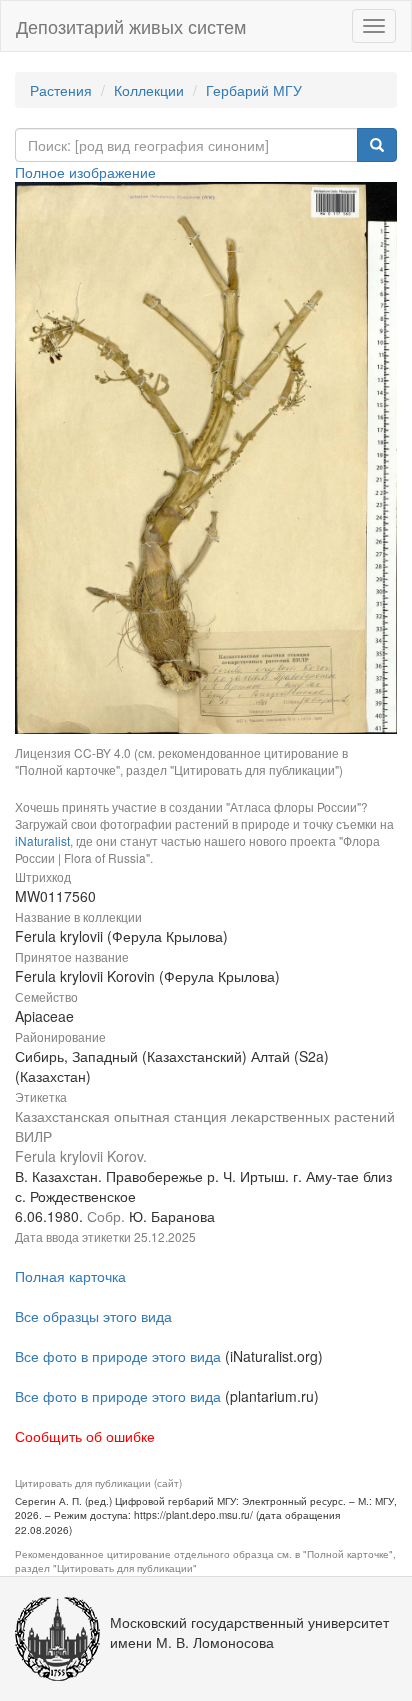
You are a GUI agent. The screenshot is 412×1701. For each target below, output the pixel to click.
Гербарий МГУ (254, 90)
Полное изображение (85, 172)
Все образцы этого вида (93, 1316)
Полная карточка (70, 1276)
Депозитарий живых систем (131, 26)
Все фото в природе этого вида (118, 1356)
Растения (61, 90)
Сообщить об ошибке (85, 1436)
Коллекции (149, 90)
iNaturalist (42, 840)
